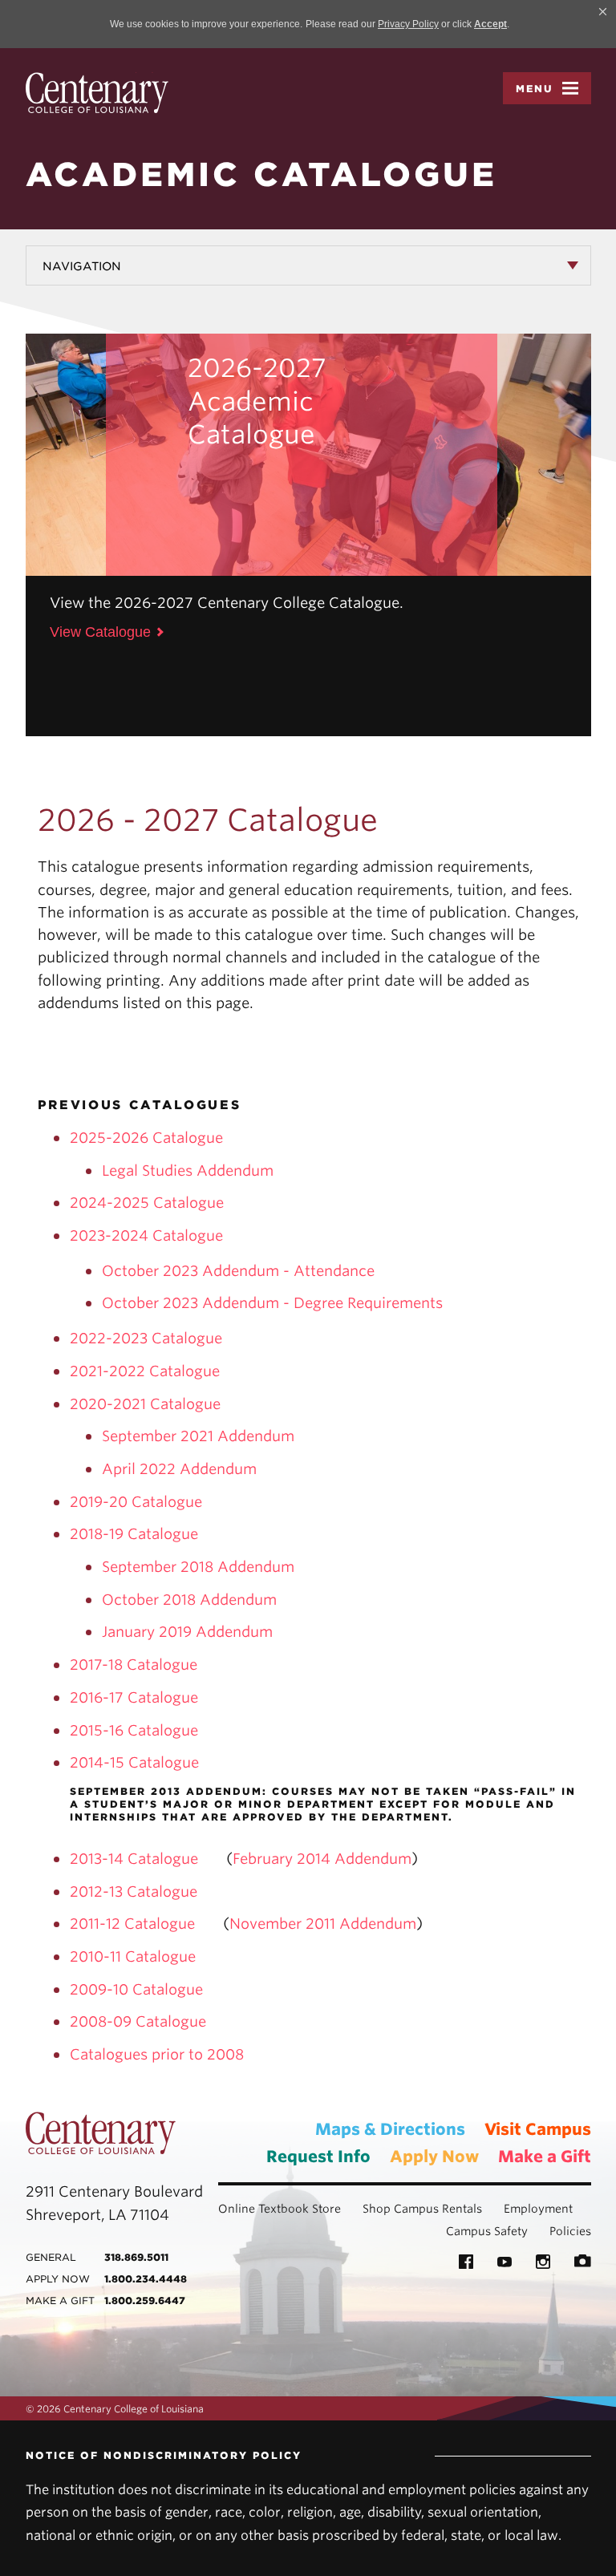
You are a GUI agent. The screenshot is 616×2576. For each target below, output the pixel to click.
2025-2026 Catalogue (146, 1138)
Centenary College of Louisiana (97, 93)
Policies (570, 2231)
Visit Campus (538, 2129)
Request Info (318, 2157)
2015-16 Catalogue (134, 1730)
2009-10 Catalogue (136, 1989)
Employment (538, 2209)
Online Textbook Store (280, 2209)
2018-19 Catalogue (134, 1534)
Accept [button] (490, 24)
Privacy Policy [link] (408, 24)
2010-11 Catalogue (133, 1956)
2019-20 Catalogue (136, 1502)
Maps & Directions (390, 2129)
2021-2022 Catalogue (145, 1371)
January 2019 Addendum (187, 1632)
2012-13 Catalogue (134, 1891)
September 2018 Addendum (198, 1567)
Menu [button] (535, 89)
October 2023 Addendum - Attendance (238, 1271)
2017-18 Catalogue (134, 1665)
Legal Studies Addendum (188, 1171)
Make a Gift (545, 2157)
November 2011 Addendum (323, 1924)
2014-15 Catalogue (134, 1762)
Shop (377, 2209)
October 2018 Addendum (189, 1600)
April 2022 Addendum (179, 1469)
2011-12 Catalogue (134, 1924)
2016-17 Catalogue (134, 1697)
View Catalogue (100, 632)
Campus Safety (487, 2231)
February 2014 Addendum (322, 1859)
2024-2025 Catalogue (147, 1203)
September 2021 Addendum (198, 1436)
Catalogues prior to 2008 (157, 2054)
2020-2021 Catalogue (145, 1404)
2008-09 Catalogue (138, 2021)
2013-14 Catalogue (134, 1859)
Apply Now (434, 2157)
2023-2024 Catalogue (146, 1235)
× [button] (603, 11)
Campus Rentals (438, 2209)
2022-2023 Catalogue (146, 1338)
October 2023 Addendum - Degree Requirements (272, 1303)
